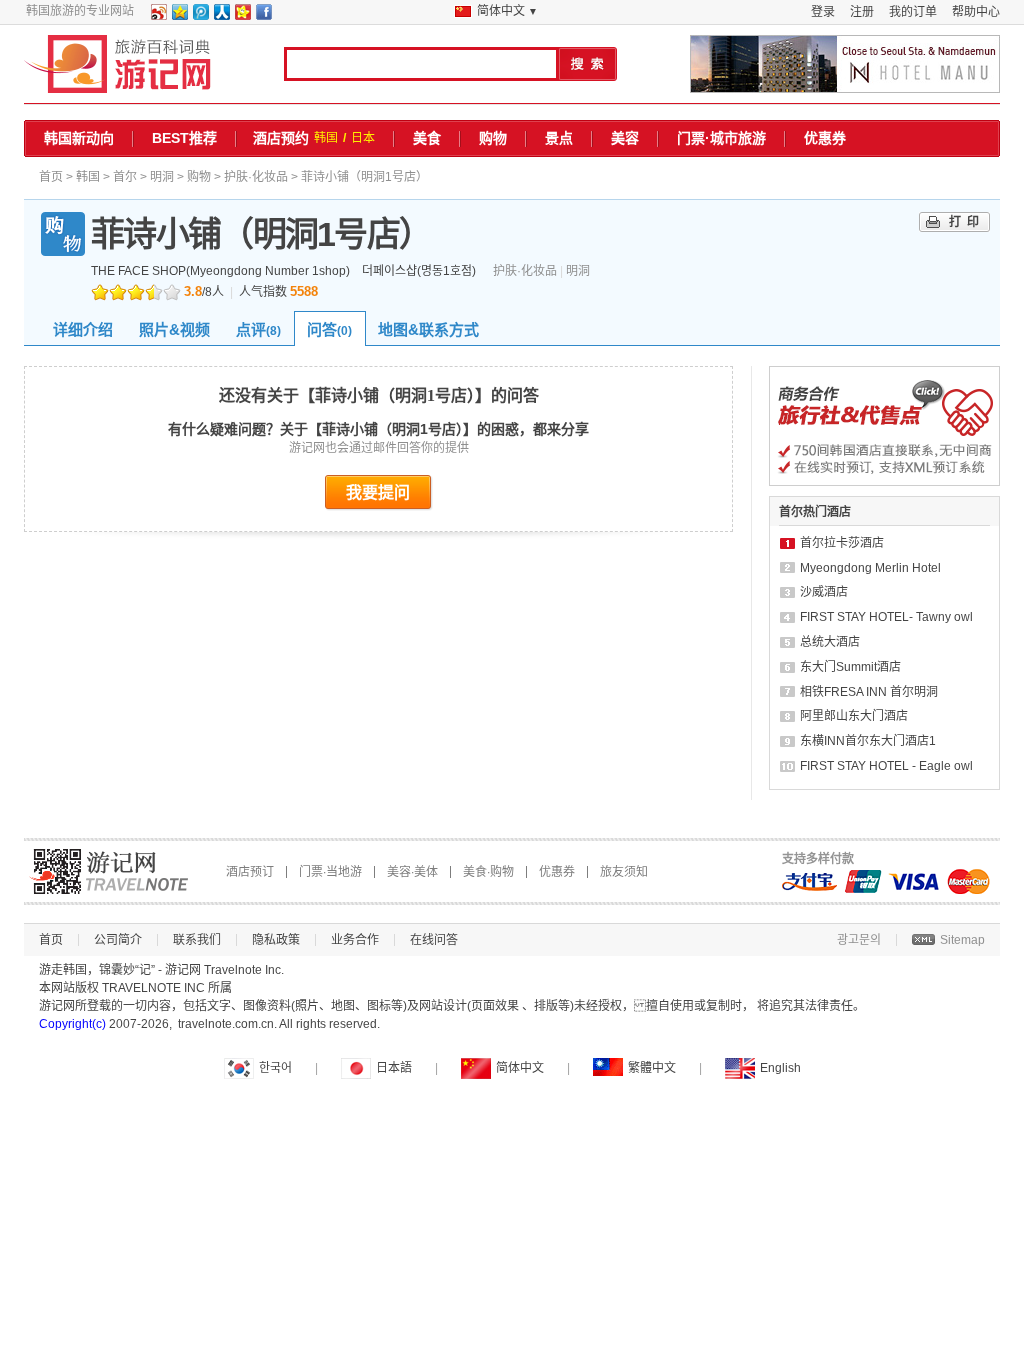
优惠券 (825, 138)
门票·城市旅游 (721, 138)
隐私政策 (276, 940)
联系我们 (197, 940)
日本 (363, 138)
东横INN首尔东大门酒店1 (868, 741)
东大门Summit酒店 (850, 667)
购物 (493, 138)
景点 (559, 138)
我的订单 (913, 12)
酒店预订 (250, 872)
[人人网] (221, 16)
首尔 (125, 177)
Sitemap (962, 940)
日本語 (394, 1068)
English (780, 1068)
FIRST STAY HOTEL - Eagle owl (886, 766)
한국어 (275, 1068)
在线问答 (434, 940)
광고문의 (859, 940)
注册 (862, 12)
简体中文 (520, 1068)
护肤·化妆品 (256, 177)
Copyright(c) (72, 1024)
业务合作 (355, 940)
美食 (427, 138)
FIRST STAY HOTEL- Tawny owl (886, 617)
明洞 (162, 177)
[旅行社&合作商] (884, 482)
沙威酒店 (824, 592)
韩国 (326, 138)
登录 (823, 12)
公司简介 (118, 940)
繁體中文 (652, 1068)
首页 (51, 177)
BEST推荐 (184, 138)
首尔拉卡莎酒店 (842, 543)
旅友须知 (624, 872)
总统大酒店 (830, 642)
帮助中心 (976, 12)
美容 (625, 138)
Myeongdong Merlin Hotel (870, 568)
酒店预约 (281, 138)
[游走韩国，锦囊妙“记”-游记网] (117, 64)
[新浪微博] (158, 16)
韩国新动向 (79, 138)
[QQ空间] (179, 16)
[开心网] (242, 16)
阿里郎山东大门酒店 (854, 716)
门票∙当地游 (330, 872)
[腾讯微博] (200, 16)
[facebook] (263, 16)
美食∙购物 (488, 872)
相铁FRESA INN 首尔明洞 (869, 692)
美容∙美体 (412, 872)
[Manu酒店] (845, 64)
